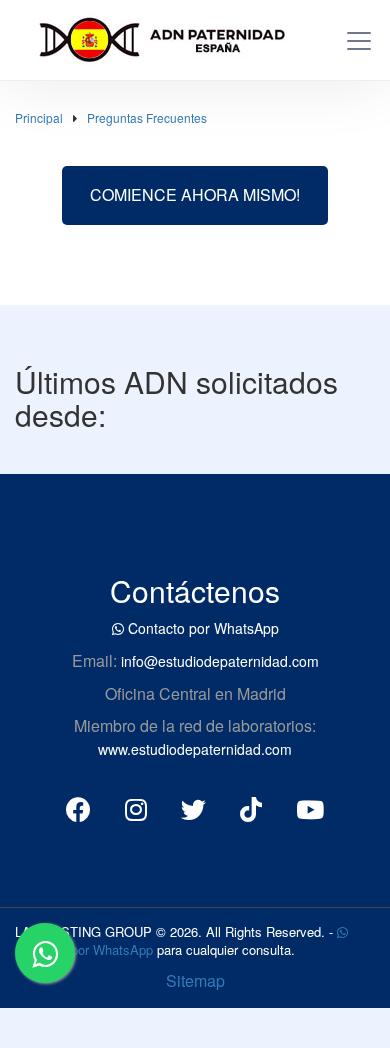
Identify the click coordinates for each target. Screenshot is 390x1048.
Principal (39, 117)
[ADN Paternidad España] (153, 37)
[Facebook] (78, 808)
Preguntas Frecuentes (147, 117)
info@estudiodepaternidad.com (220, 661)
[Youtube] (310, 808)
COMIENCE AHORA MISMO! (195, 194)
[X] (193, 808)
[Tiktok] (251, 808)
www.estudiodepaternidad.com (195, 749)
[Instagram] (136, 808)
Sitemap (195, 980)
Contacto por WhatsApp (201, 628)
